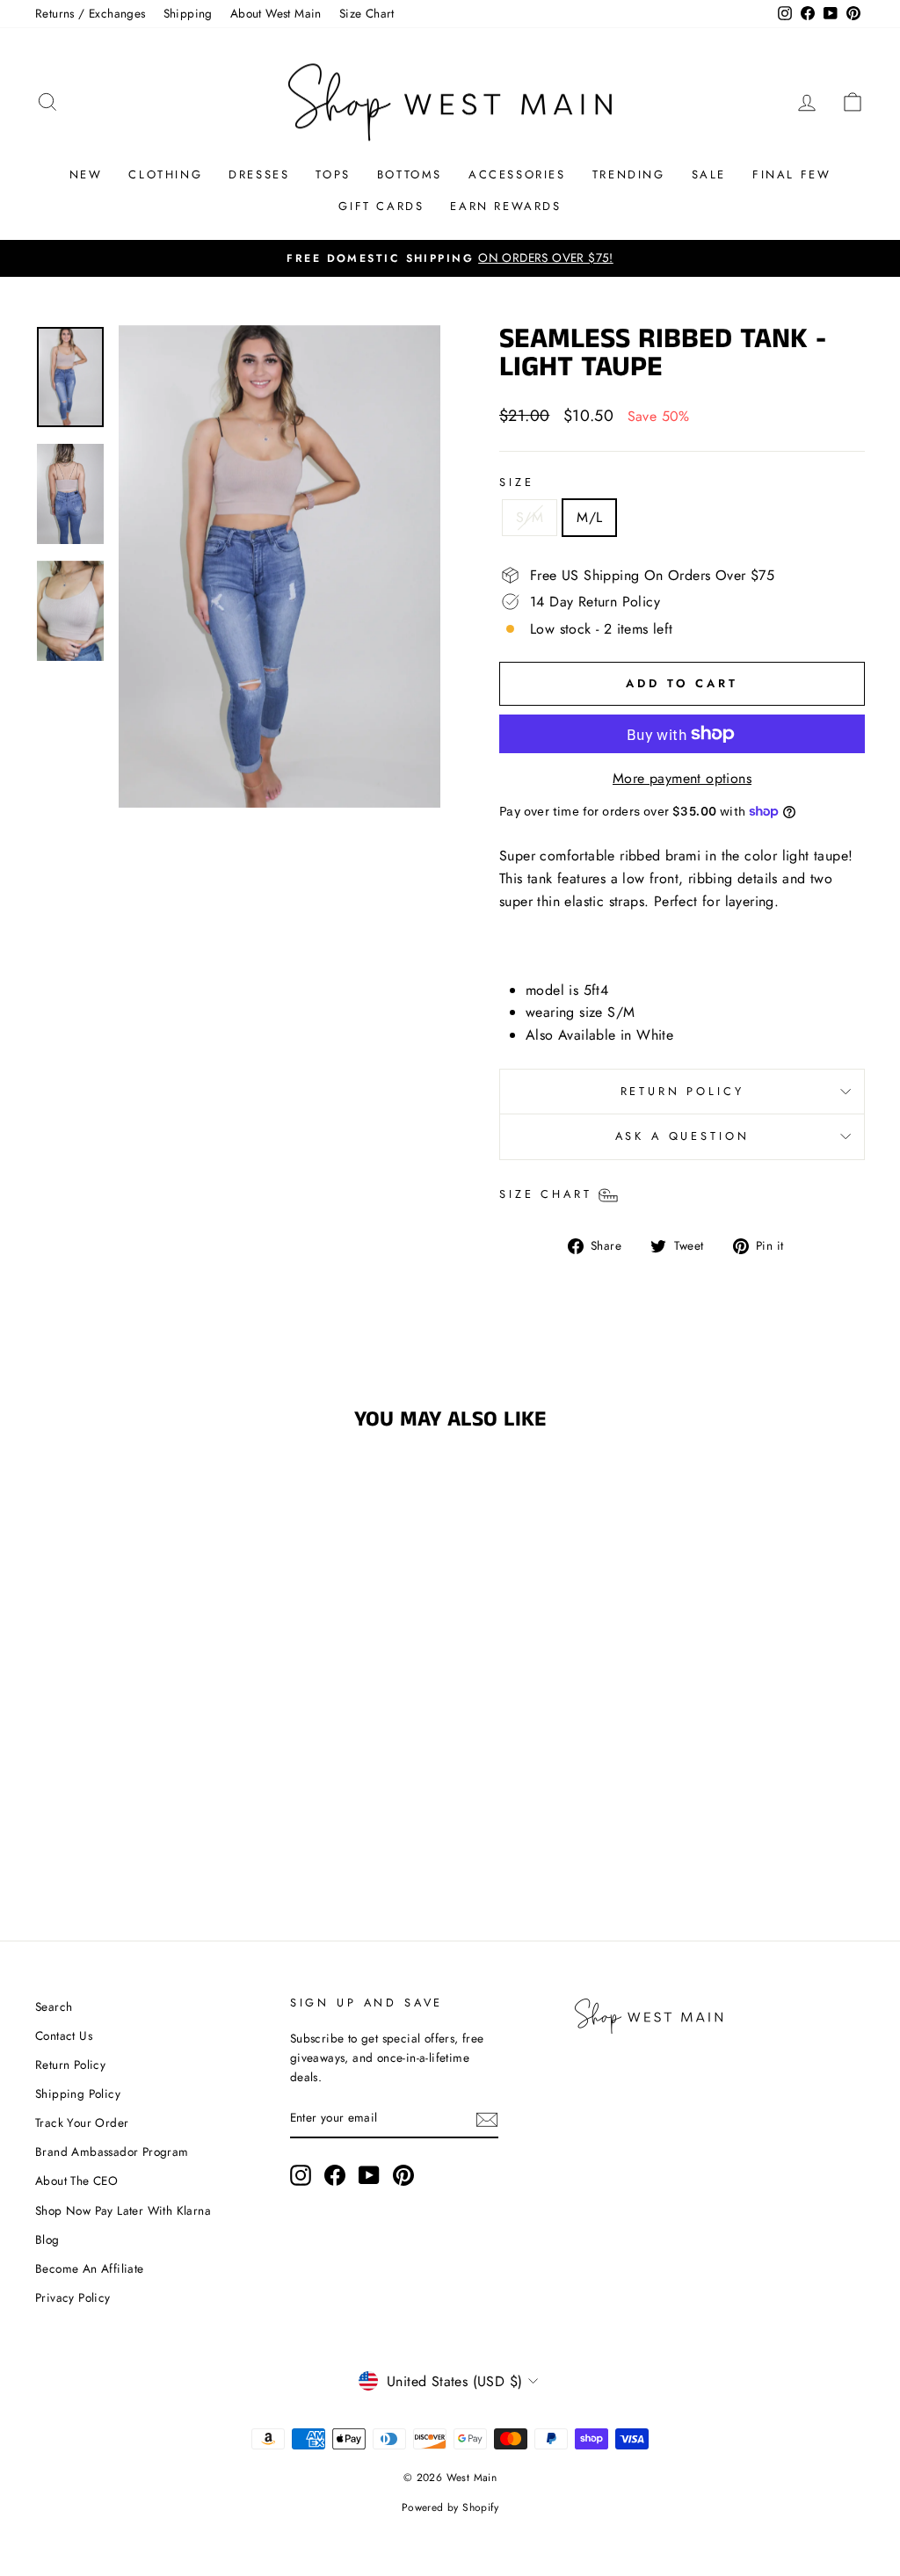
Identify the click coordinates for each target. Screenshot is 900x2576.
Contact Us (64, 2035)
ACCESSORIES (517, 174)
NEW (86, 174)
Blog (47, 2239)
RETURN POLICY (682, 1091)
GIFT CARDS (381, 206)
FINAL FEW (791, 174)
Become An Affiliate (90, 2268)
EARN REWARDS (505, 206)
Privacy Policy (73, 2297)
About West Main (276, 13)
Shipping (188, 13)
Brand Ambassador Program (112, 2152)
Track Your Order (82, 2122)
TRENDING (629, 174)
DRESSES (259, 174)
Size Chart (367, 13)
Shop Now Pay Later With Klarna (123, 2210)
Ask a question (682, 1136)
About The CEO (76, 2181)
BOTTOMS (410, 174)
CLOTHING (165, 174)
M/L (589, 517)
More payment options (682, 778)
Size (516, 482)
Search (54, 2006)
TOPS (333, 174)
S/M (530, 517)
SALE (709, 174)
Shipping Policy (78, 2093)
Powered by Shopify (450, 2507)
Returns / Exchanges (91, 13)
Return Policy (70, 2064)
